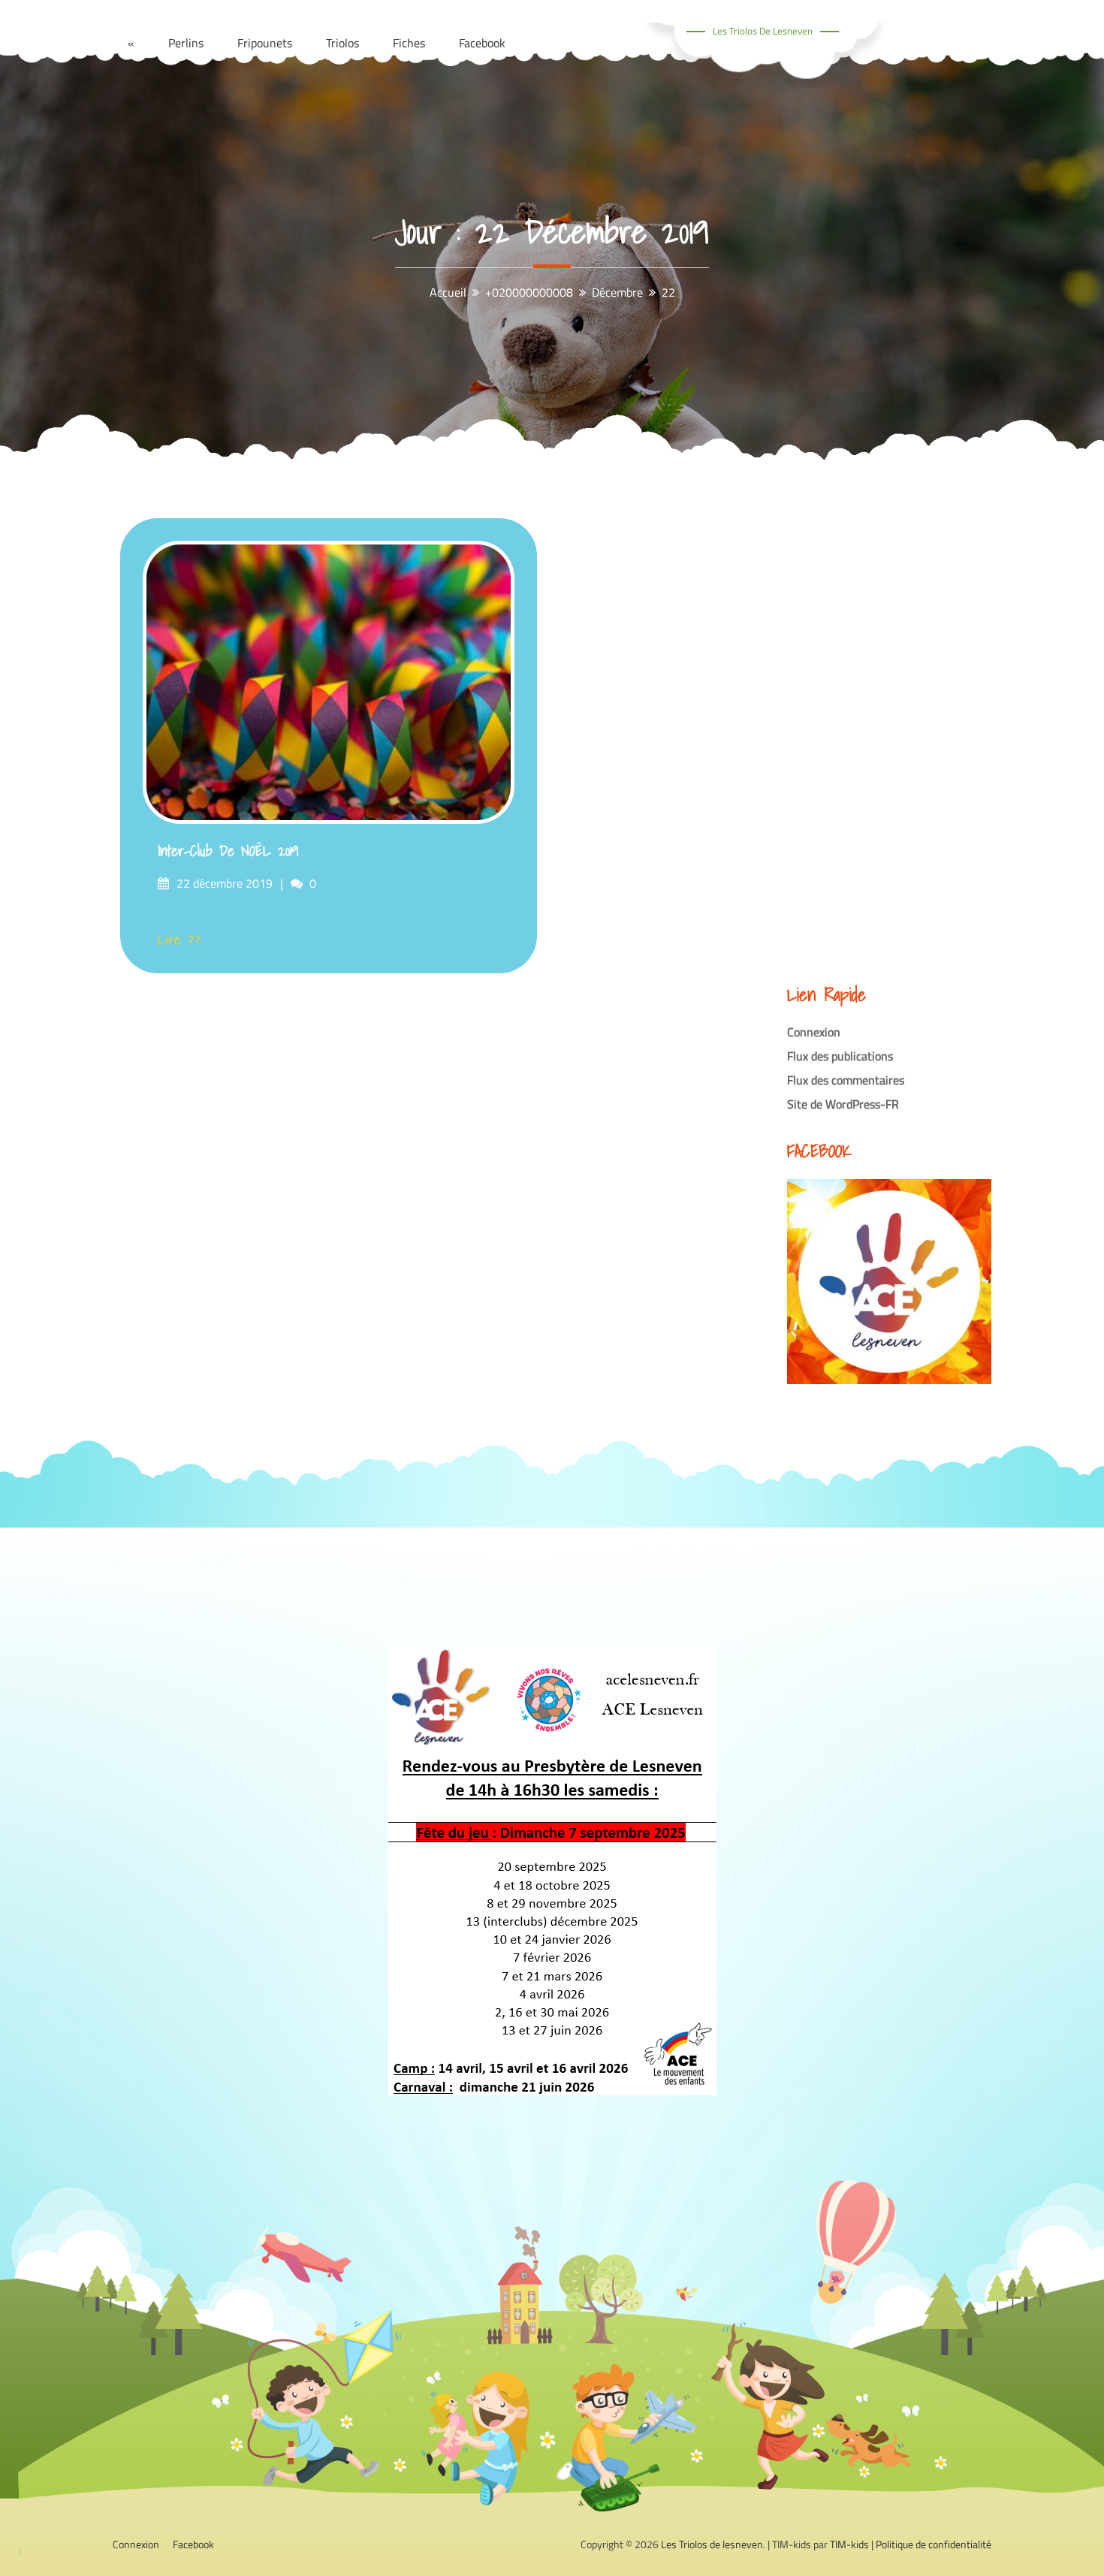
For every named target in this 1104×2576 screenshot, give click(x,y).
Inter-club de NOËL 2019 (228, 851)
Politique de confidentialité (934, 2544)
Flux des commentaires (846, 1080)
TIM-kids (849, 2544)
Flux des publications (840, 1056)
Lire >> (179, 940)
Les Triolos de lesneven (763, 31)
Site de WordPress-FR (843, 1104)
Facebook (193, 2544)
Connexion (814, 1032)
